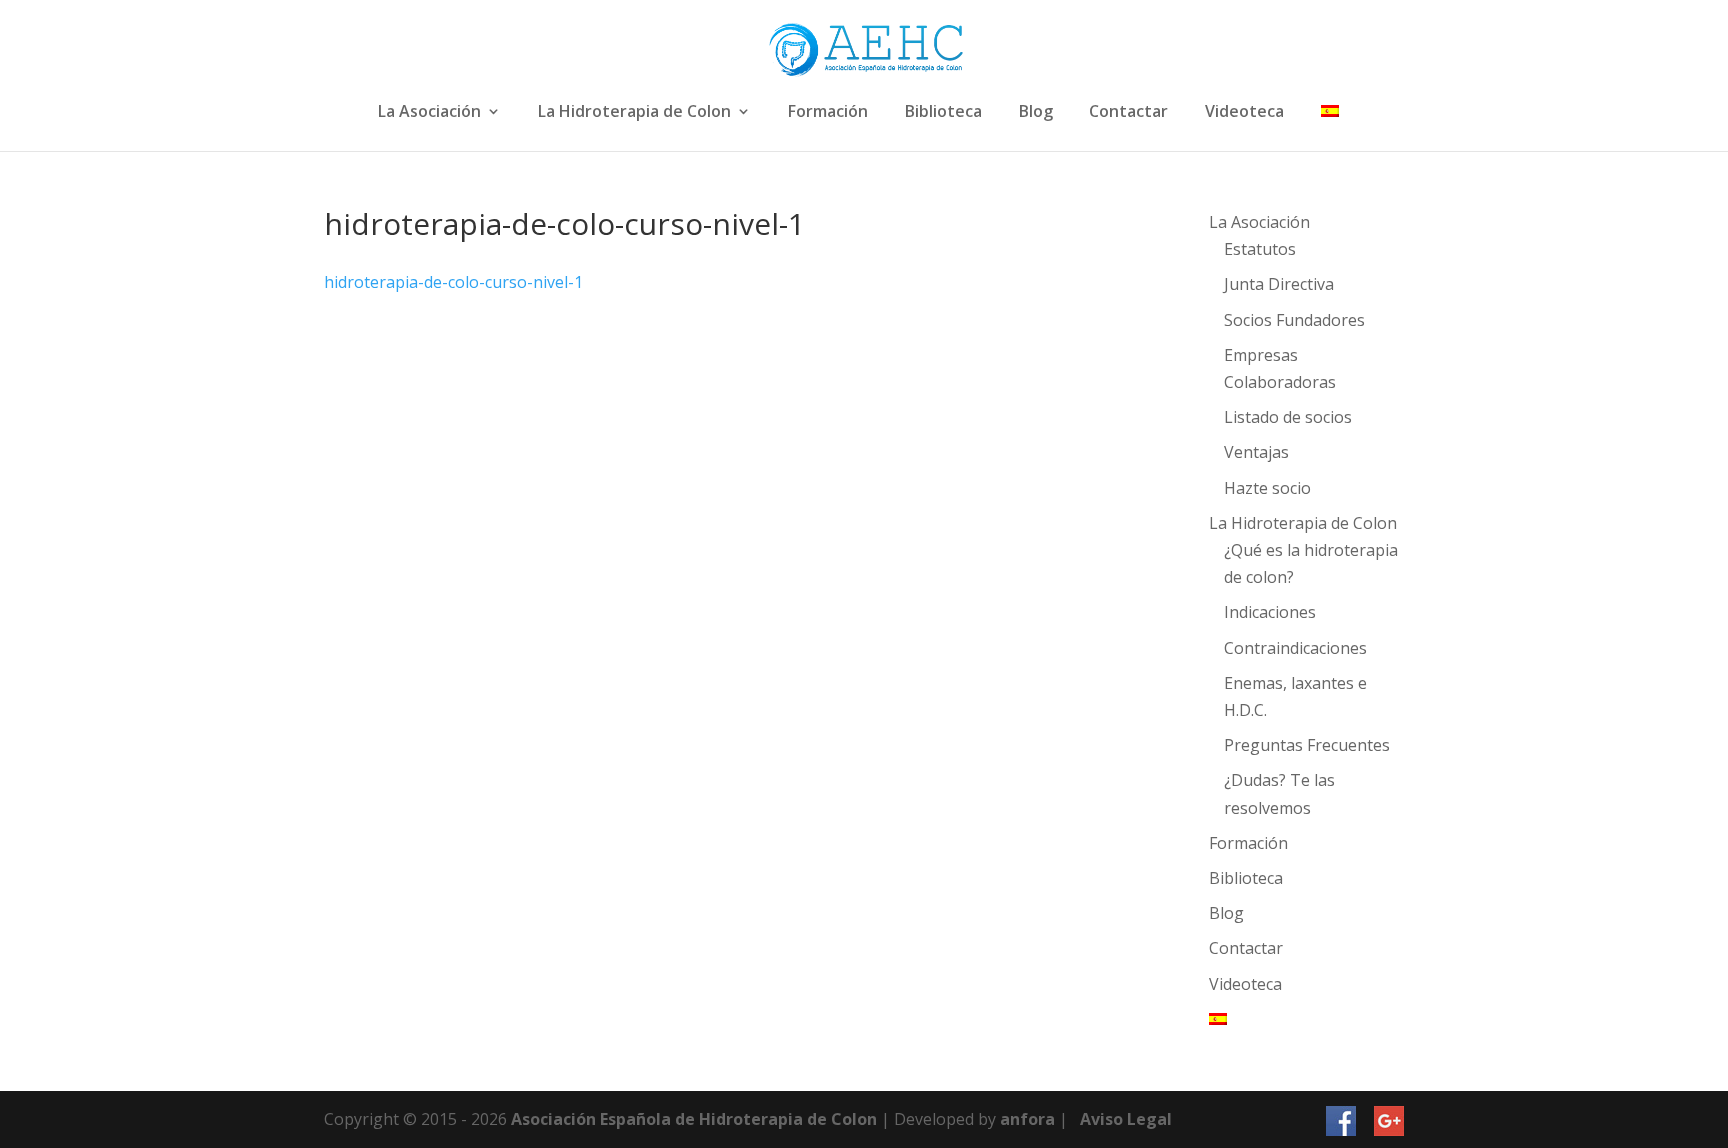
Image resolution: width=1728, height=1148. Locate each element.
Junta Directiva (1279, 284)
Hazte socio (1267, 488)
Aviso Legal (1126, 1119)
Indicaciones (1270, 612)
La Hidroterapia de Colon (634, 112)
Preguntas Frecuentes (1307, 745)
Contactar (1128, 112)
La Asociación (429, 112)
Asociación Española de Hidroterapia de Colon (694, 1119)
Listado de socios (1288, 417)
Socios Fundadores (1294, 320)
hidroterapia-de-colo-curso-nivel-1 (453, 282)
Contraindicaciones (1295, 648)
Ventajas (1256, 452)
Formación (828, 112)
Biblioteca (943, 112)
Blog (1036, 112)
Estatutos (1260, 249)
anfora (1027, 1119)
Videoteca (1244, 112)
